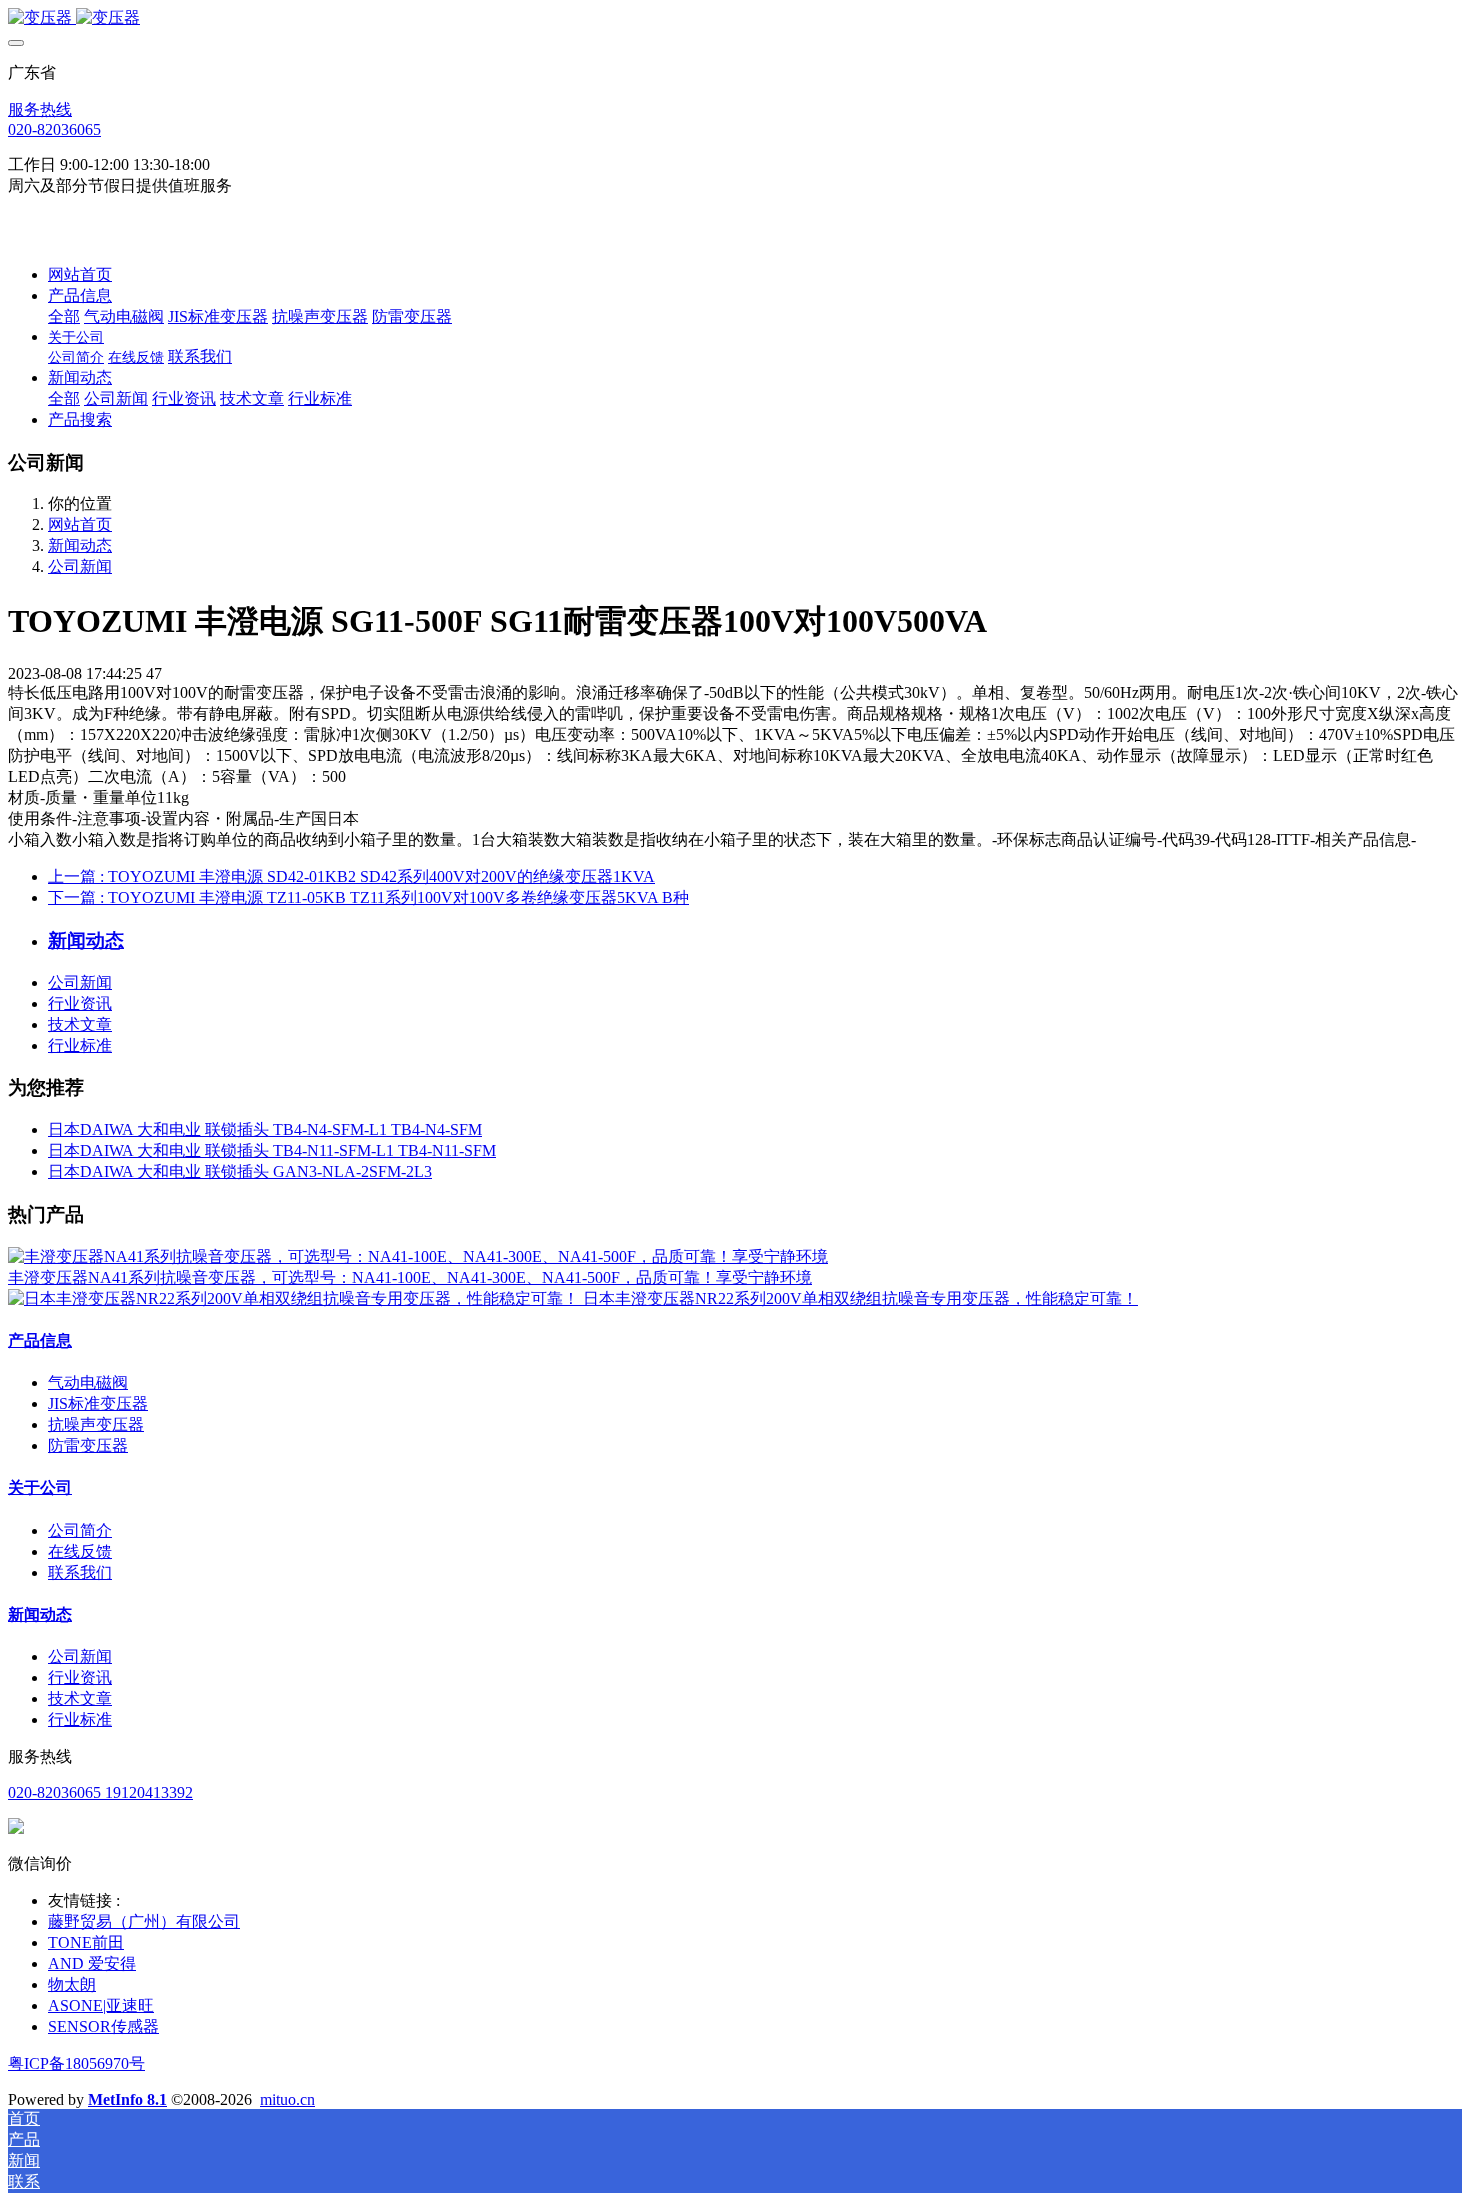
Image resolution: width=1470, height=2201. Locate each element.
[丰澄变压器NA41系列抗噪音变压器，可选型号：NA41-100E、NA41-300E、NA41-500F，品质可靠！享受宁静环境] (418, 1256)
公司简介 (80, 1530)
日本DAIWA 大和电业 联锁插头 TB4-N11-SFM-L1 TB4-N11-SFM (272, 1150)
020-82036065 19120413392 (100, 1792)
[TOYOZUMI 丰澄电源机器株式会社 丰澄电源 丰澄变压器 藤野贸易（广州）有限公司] (735, 18)
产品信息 (40, 1340)
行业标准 (80, 1045)
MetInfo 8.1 (127, 2099)
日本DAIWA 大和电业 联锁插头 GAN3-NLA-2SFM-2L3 (240, 1171)
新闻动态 (80, 545)
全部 (64, 316)
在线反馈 (80, 1551)
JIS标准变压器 (98, 1403)
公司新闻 (80, 566)
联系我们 (80, 1572)
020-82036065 (54, 129)
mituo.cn (287, 2099)
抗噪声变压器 (96, 1424)
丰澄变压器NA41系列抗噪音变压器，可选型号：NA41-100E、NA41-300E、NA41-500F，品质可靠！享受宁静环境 (410, 1277)
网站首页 (80, 274)
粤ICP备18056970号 (76, 2063)
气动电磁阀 (88, 1382)
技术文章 (80, 1024)
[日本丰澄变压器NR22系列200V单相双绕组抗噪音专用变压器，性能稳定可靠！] (295, 1298)
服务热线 (40, 109)
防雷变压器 (88, 1445)
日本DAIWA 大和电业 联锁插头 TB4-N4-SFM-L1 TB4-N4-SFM (265, 1129)
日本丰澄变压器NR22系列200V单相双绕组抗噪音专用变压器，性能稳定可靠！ (860, 1298)
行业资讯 (80, 1003)
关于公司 (40, 1487)
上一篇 (351, 876)
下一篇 (368, 897)
